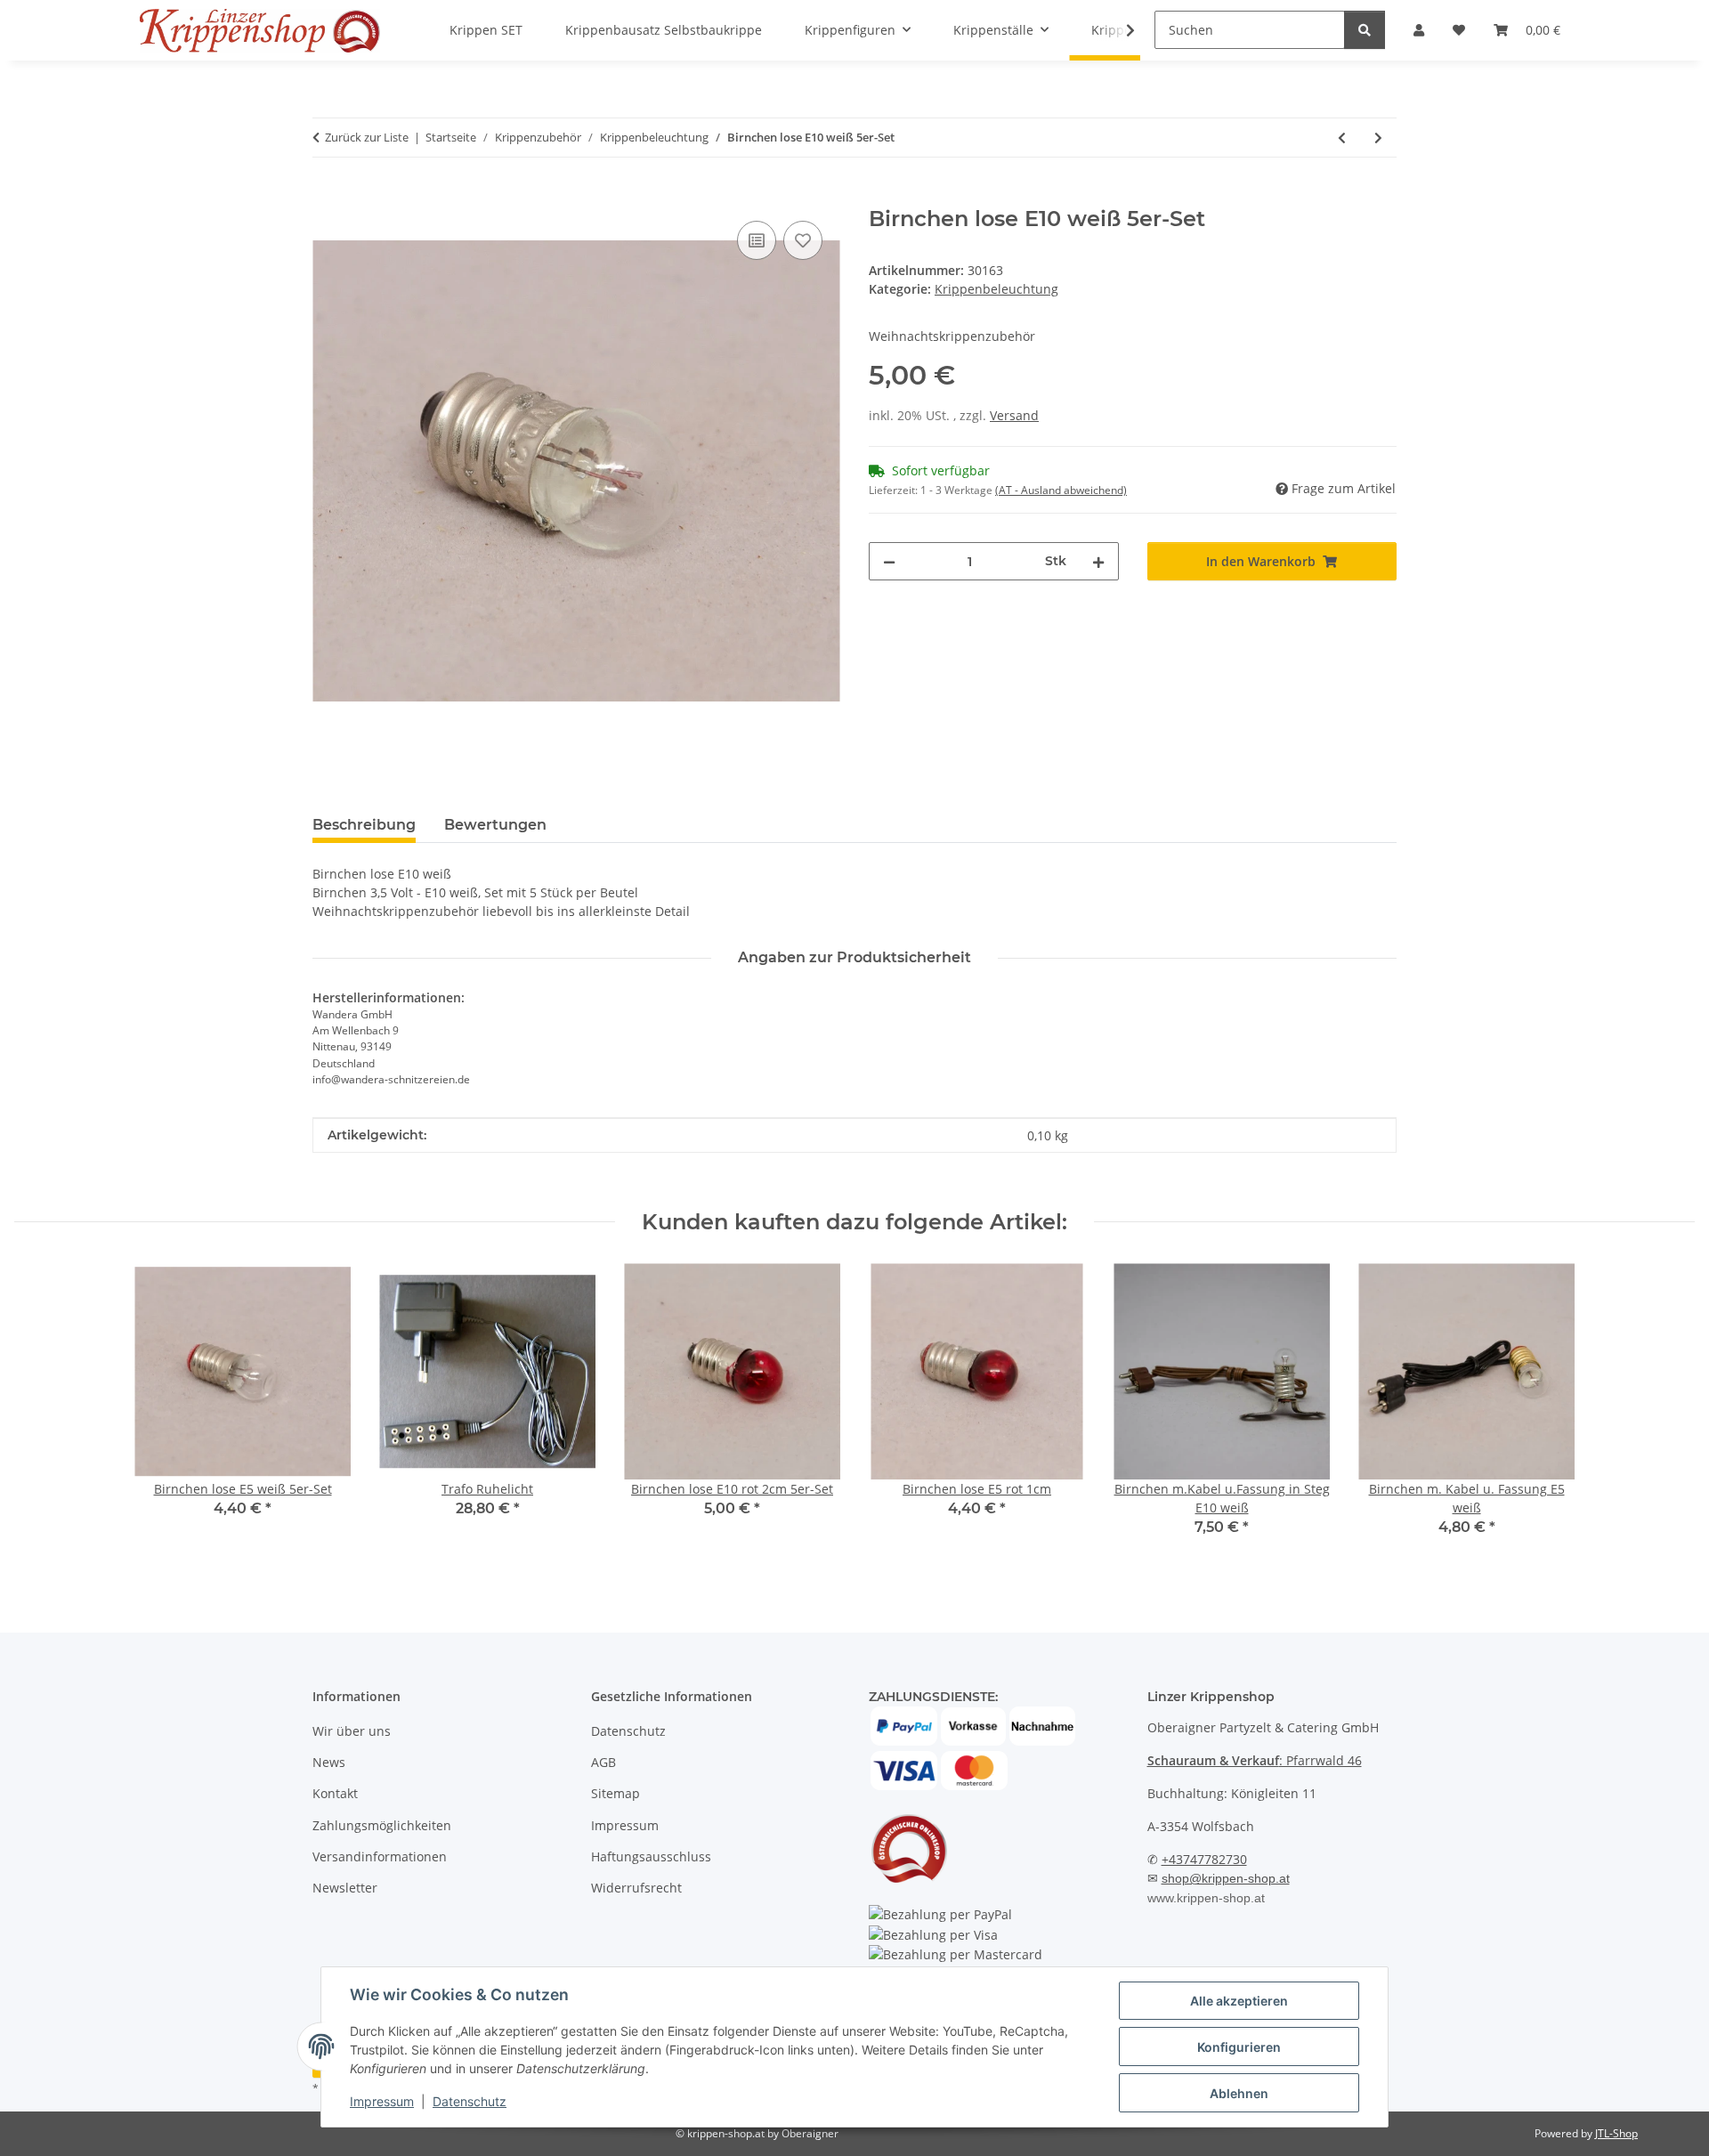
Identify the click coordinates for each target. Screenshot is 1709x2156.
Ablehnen (1239, 2093)
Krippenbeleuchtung (996, 289)
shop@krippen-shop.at (1226, 1878)
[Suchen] (1365, 30)
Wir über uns (352, 1731)
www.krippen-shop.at (1206, 1898)
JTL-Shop (1616, 2133)
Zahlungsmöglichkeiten (382, 1825)
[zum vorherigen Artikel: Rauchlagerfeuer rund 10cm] (1342, 138)
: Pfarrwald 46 (1255, 1760)
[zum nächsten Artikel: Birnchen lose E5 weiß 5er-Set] (1378, 138)
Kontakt (335, 1793)
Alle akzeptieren (1239, 2001)
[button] (1119, 30)
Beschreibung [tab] (364, 825)
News (329, 1762)
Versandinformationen (380, 1856)
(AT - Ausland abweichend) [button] (1061, 490)
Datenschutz (470, 2101)
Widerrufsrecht (636, 1888)
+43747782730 (1204, 1859)
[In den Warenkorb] (327, 197)
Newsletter (345, 1888)
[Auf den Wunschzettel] (803, 240)
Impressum (382, 2101)
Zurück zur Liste (367, 137)
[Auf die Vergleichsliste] (757, 240)
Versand (1014, 415)
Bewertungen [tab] (495, 825)
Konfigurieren (1239, 2047)
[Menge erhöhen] (1098, 561)
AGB (603, 1762)
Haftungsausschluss (651, 1856)
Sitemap (616, 1793)
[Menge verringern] (889, 561)
